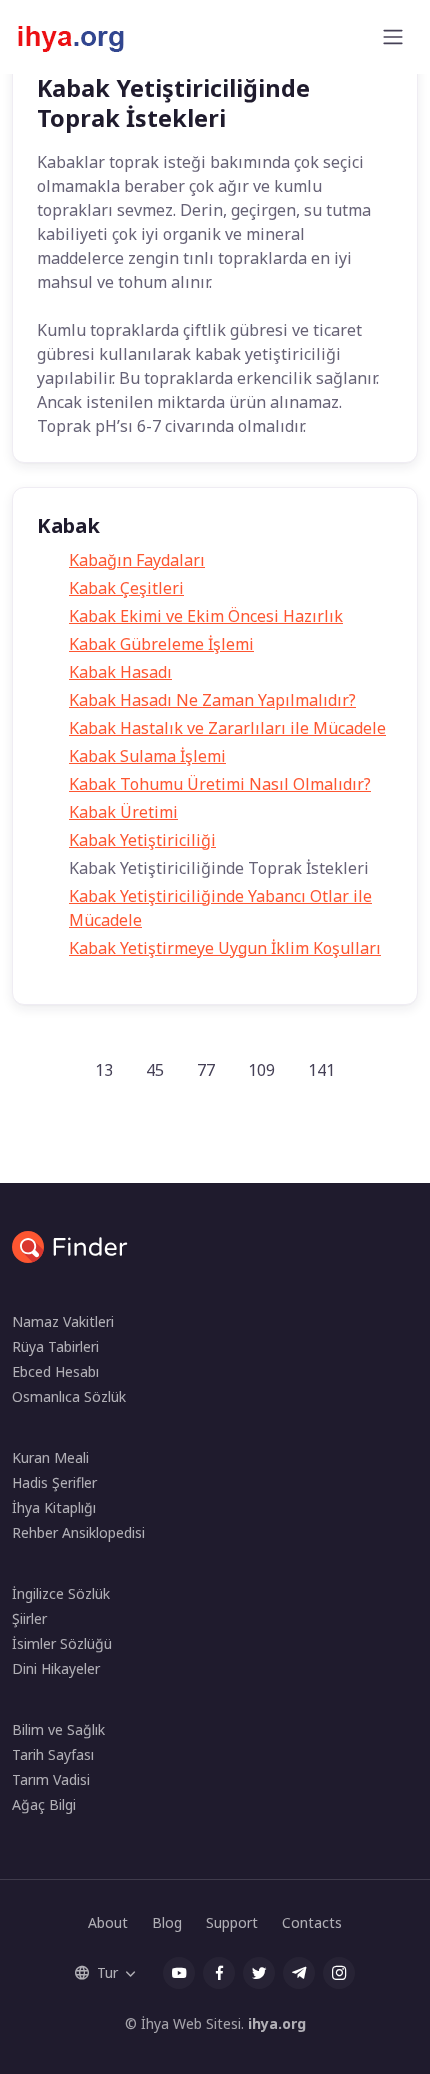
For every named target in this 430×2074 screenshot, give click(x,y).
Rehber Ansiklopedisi (78, 1532)
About (108, 1922)
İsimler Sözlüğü (62, 1643)
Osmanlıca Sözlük (69, 1396)
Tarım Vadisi (51, 1779)
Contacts (312, 1922)
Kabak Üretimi (123, 812)
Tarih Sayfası (53, 1754)
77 (206, 1070)
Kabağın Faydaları (137, 560)
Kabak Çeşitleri (126, 588)
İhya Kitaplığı (54, 1507)
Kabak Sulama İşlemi (147, 756)
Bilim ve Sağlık (58, 1729)
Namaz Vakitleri (63, 1321)
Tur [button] (107, 1972)
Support (232, 1922)
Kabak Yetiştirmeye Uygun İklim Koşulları (225, 948)
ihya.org (277, 2023)
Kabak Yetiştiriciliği (142, 840)
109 (261, 1070)
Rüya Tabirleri (55, 1346)
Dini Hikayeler (56, 1668)
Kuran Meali (50, 1457)
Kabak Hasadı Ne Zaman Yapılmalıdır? (212, 700)
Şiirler (29, 1618)
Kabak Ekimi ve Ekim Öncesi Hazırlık (206, 616)
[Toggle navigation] (393, 37)
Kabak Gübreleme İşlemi (161, 644)
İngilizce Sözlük (61, 1593)
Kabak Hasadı (120, 672)
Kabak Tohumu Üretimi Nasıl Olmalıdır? (220, 784)
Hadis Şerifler (54, 1482)
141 (321, 1070)
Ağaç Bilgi (44, 1804)
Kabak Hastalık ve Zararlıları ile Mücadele (227, 728)
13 (104, 1070)
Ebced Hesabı (55, 1371)
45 (155, 1070)
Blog (167, 1922)
